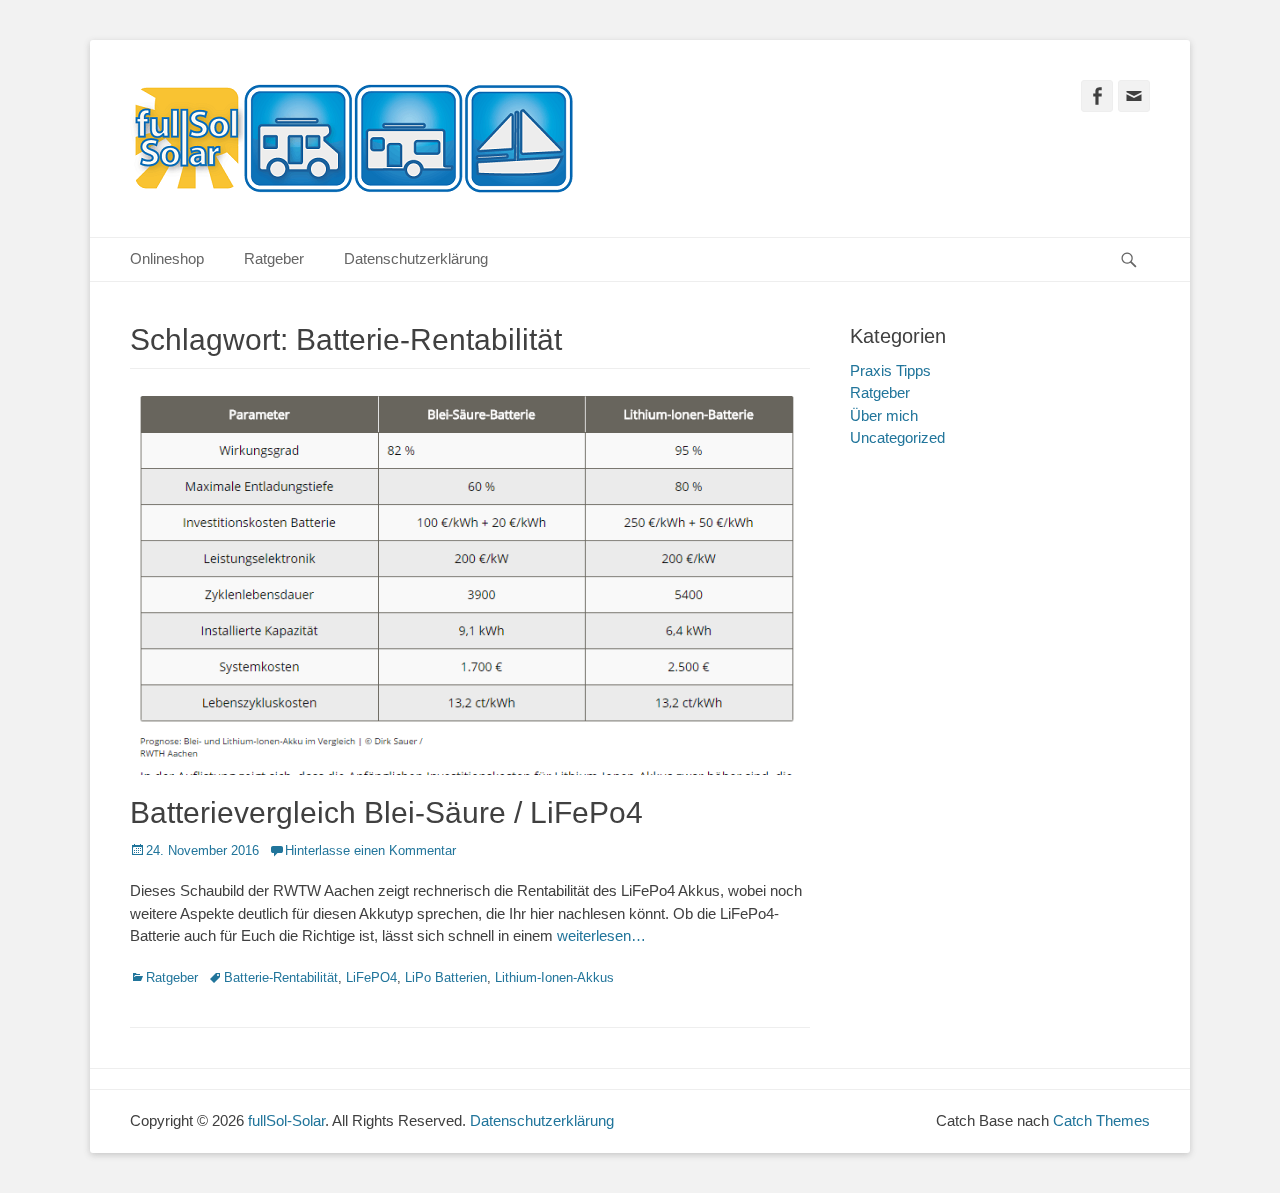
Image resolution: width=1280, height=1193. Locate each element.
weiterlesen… (601, 935)
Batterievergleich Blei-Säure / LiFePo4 (386, 812)
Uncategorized (897, 437)
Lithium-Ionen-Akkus (554, 977)
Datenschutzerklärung (416, 258)
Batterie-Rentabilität (281, 977)
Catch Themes (1101, 1120)
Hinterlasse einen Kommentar (370, 850)
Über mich (884, 415)
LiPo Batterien (446, 977)
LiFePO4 (371, 977)
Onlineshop (167, 258)
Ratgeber (274, 258)
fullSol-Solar (286, 1120)
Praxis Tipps (890, 370)
